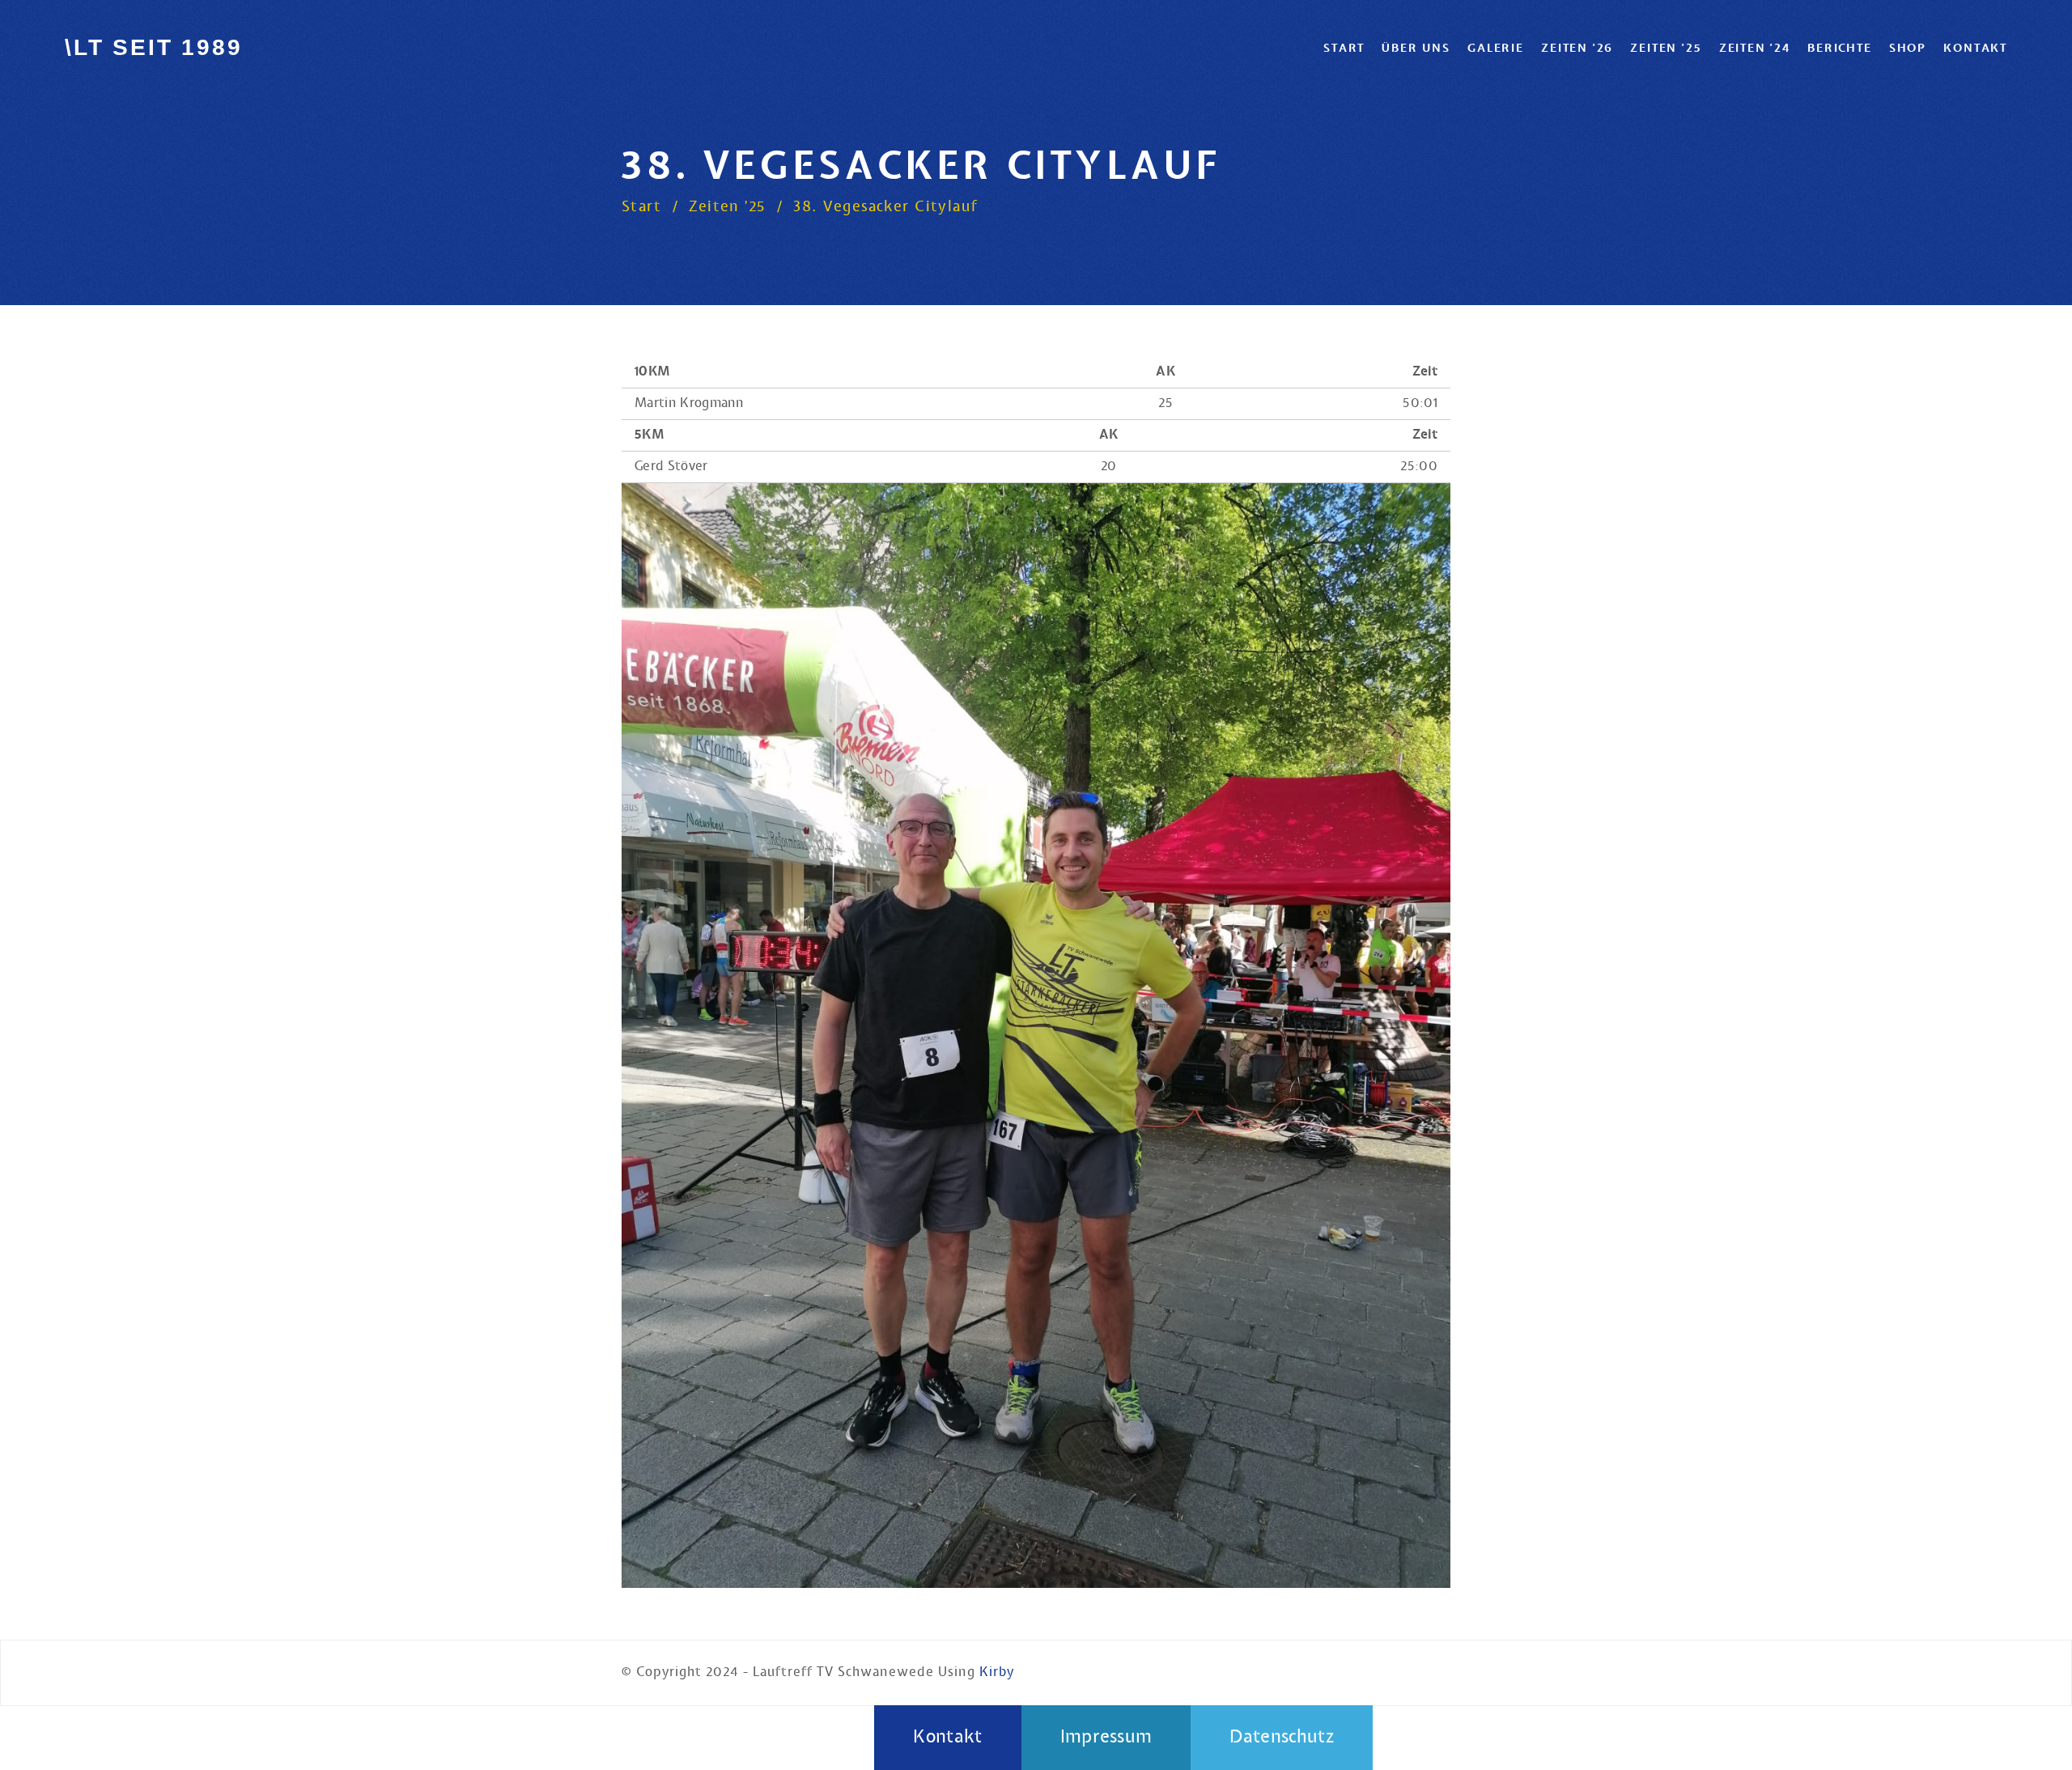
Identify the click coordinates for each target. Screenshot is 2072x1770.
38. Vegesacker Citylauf (886, 207)
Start (1344, 48)
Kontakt (1975, 48)
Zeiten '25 (1666, 48)
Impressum (1106, 1737)
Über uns (1416, 48)
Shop (1908, 48)
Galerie (1496, 48)
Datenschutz (1282, 1737)
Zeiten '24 (1755, 48)
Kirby (997, 1672)
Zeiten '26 (1577, 48)
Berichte (1839, 48)
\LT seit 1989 (153, 47)
